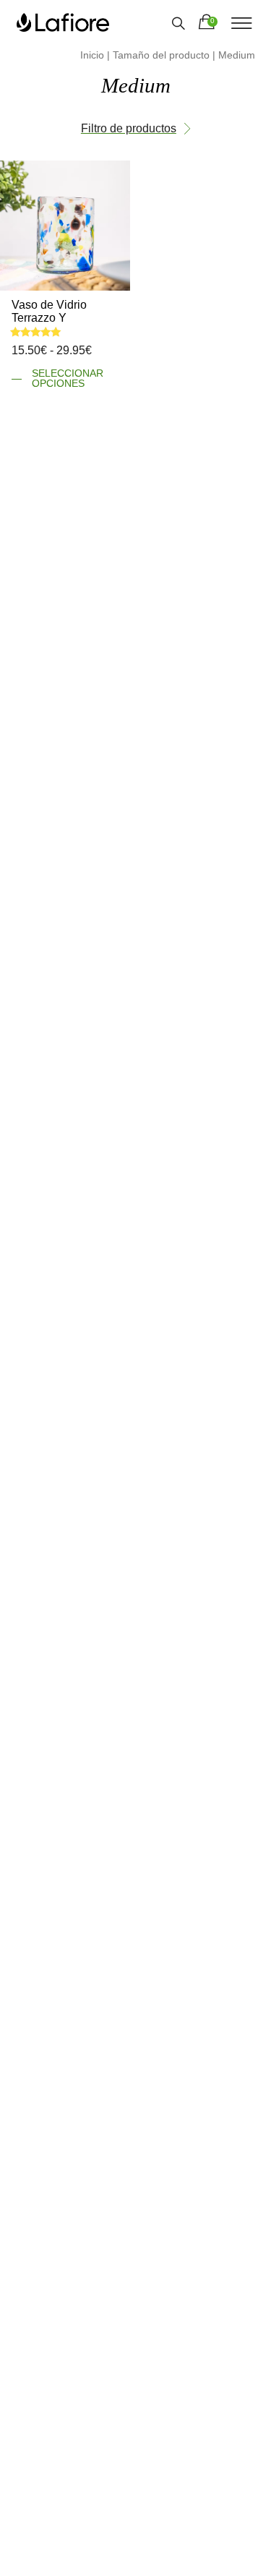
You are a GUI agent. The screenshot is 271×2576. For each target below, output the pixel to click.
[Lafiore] (63, 22)
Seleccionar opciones (68, 378)
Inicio (92, 55)
